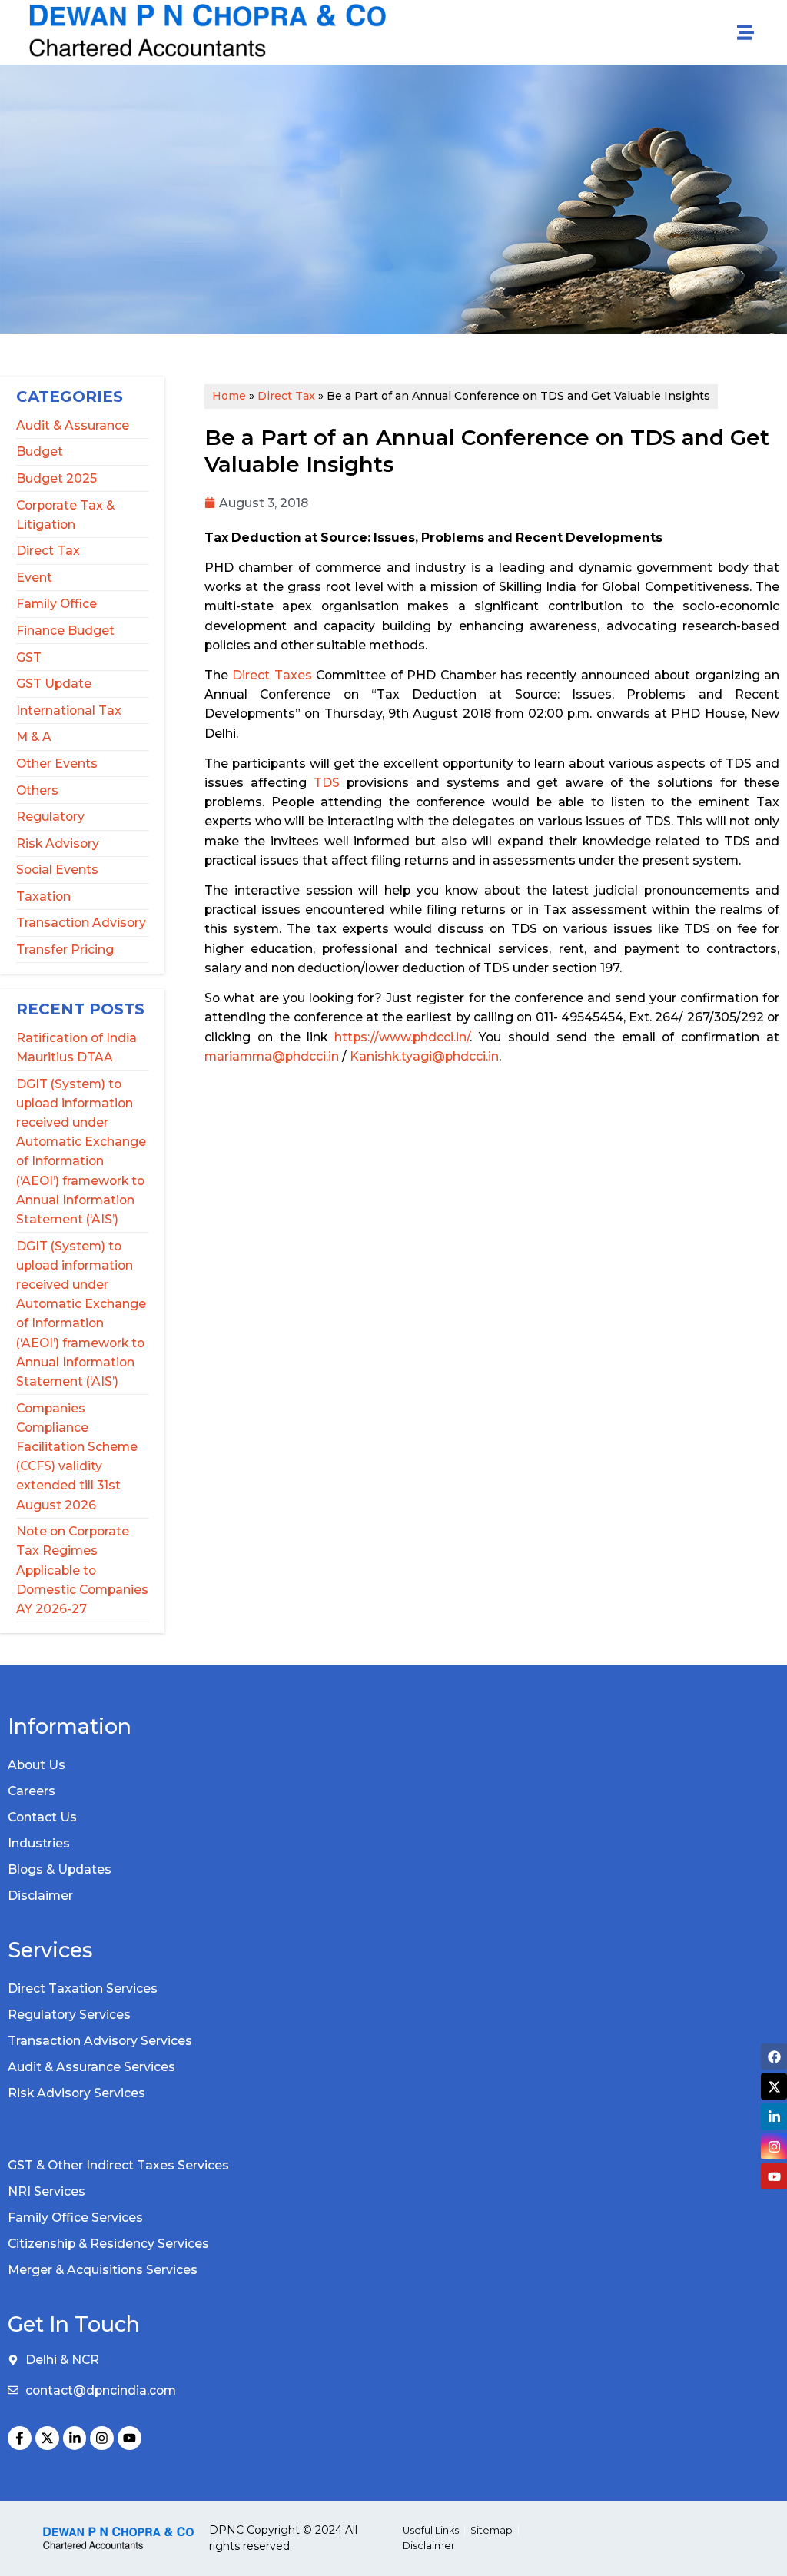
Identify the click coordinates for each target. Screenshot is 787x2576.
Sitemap (491, 2530)
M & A (34, 737)
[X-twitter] (47, 2438)
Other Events (57, 764)
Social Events (57, 870)
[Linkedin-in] (75, 2438)
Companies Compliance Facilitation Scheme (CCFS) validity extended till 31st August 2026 (77, 1457)
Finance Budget (65, 631)
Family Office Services (75, 2217)
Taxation (43, 896)
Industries (39, 1843)
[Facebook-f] (20, 2438)
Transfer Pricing (65, 949)
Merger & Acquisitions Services (103, 2270)
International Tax (69, 710)
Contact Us (42, 1817)
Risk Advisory (58, 843)
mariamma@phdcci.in (272, 1056)
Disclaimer (40, 1895)
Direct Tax (48, 551)
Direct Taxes (272, 675)
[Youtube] (130, 2438)
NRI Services (46, 2191)
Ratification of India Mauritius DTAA (76, 1047)
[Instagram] (102, 2438)
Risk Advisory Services (76, 2093)
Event (34, 578)
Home (229, 396)
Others (37, 790)
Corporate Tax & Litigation (65, 515)
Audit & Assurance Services (91, 2067)
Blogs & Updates (60, 1869)
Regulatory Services (69, 2015)
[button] (745, 33)
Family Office (56, 604)
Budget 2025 (56, 478)
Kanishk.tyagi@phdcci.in (424, 1056)
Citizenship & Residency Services (108, 2244)
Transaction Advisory (81, 923)
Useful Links (431, 2530)
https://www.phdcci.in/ (402, 1037)
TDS (327, 783)
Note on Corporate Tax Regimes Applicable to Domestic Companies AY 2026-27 (82, 1570)
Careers (32, 1791)
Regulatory (50, 817)
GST (29, 657)
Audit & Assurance (73, 425)
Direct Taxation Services (83, 1988)
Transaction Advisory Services (100, 2041)
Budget (40, 451)
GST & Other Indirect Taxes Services (118, 2165)
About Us (37, 1765)
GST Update (54, 684)
